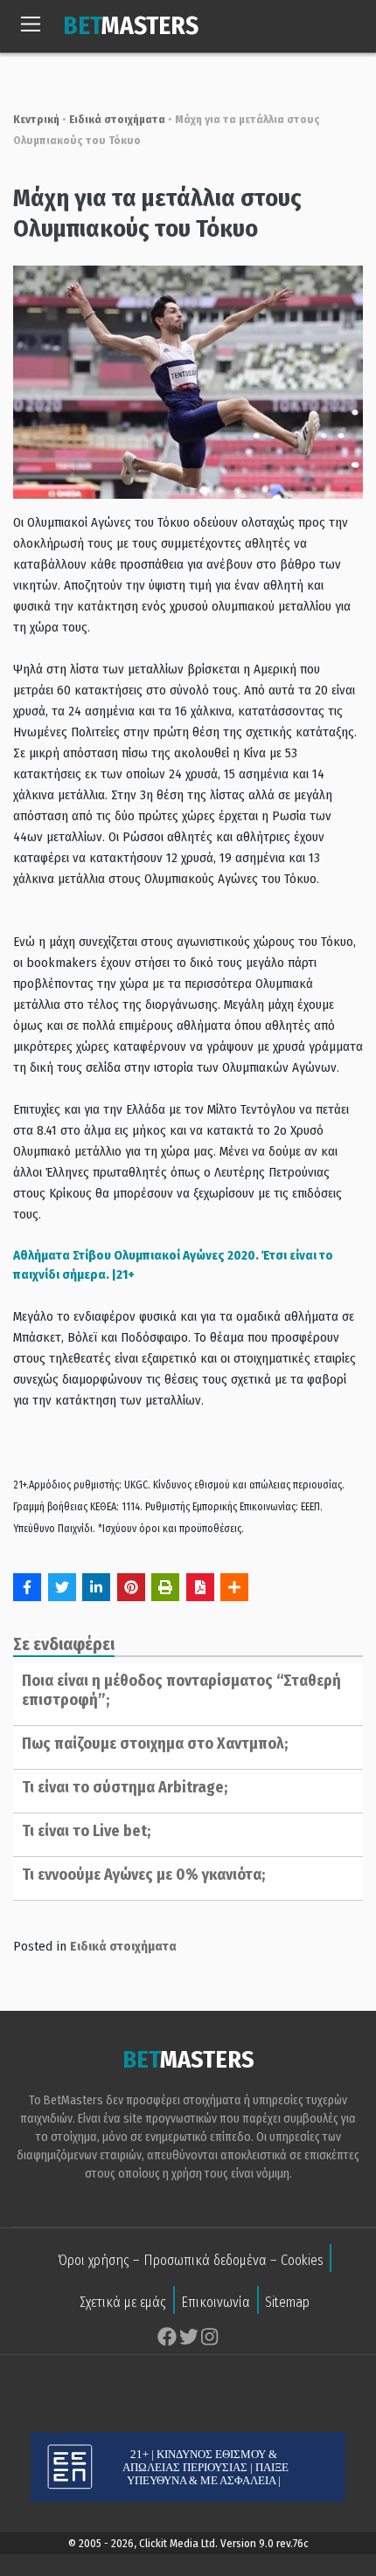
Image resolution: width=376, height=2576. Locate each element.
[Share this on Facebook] (27, 1587)
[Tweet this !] (62, 1587)
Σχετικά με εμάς (123, 2302)
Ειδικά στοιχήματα (117, 119)
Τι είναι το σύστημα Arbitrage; (125, 1787)
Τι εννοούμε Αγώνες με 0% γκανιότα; (143, 1875)
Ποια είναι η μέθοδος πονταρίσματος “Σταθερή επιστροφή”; (181, 1690)
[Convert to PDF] (200, 1587)
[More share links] (234, 1587)
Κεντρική (36, 119)
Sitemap (287, 2302)
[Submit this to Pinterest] (131, 1587)
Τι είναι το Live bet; (86, 1831)
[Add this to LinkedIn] (96, 1587)
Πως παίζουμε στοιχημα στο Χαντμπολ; (155, 1744)
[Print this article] (165, 1587)
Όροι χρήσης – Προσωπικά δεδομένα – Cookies (191, 2260)
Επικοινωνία (216, 2302)
